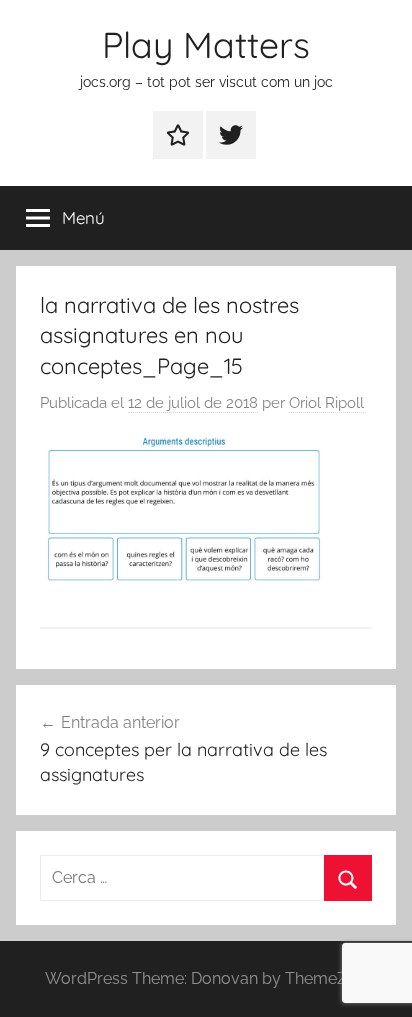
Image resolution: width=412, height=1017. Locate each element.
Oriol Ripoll (326, 403)
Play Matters (206, 44)
